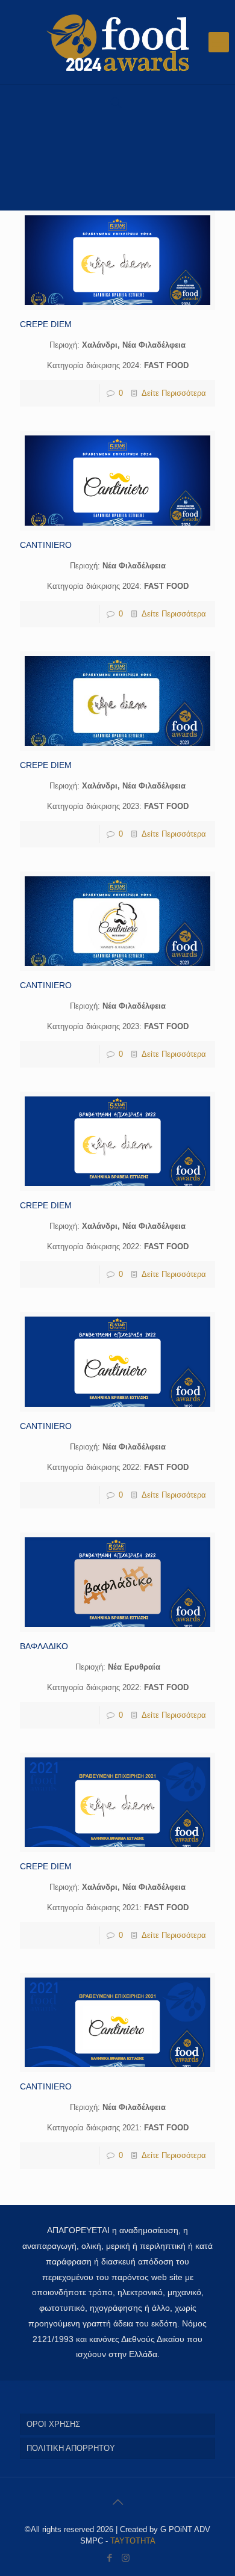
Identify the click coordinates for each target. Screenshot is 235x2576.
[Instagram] (126, 2558)
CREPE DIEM (46, 324)
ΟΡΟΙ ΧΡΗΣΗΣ (53, 2424)
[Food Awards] (117, 42)
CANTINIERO (46, 545)
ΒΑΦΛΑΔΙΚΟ (44, 1646)
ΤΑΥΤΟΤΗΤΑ (133, 2541)
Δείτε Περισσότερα (174, 393)
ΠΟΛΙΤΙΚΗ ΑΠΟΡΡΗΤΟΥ (71, 2448)
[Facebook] (109, 2558)
